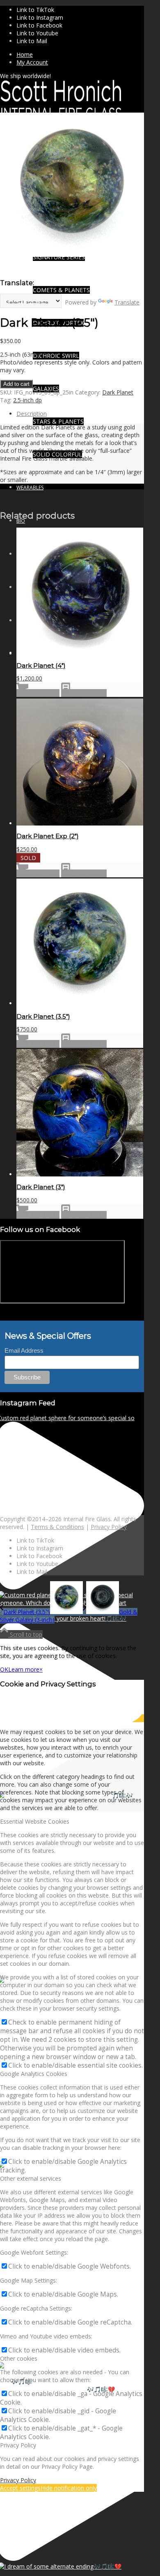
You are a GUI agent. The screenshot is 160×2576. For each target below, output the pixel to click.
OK (4, 1669)
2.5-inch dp (27, 400)
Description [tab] (32, 414)
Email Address (24, 1350)
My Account (32, 62)
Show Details (88, 693)
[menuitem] (80, 54)
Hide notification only (69, 2488)
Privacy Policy (109, 1527)
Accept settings (20, 2488)
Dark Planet (118, 392)
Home (25, 54)
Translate (127, 302)
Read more (44, 873)
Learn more (24, 1669)
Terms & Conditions (57, 1527)
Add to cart (16, 384)
